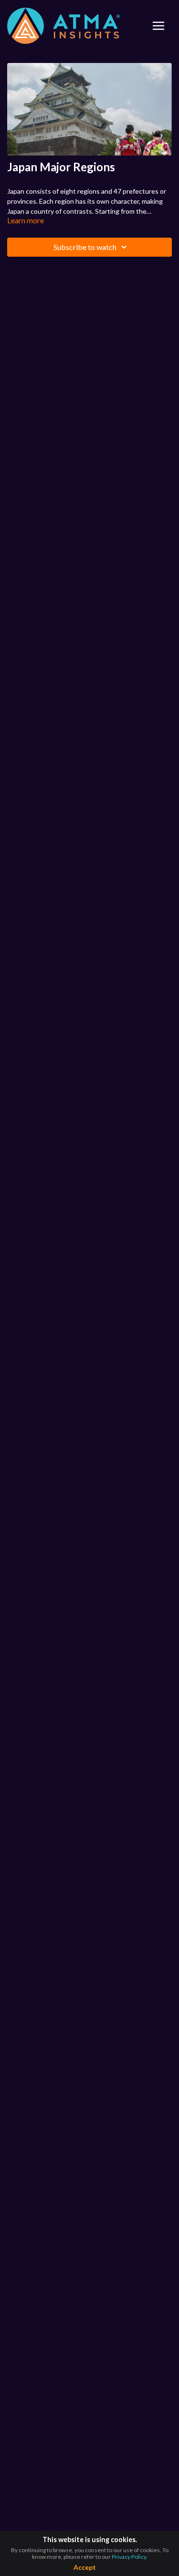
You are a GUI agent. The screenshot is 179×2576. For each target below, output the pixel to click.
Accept (85, 2567)
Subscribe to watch (85, 247)
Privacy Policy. (130, 2557)
